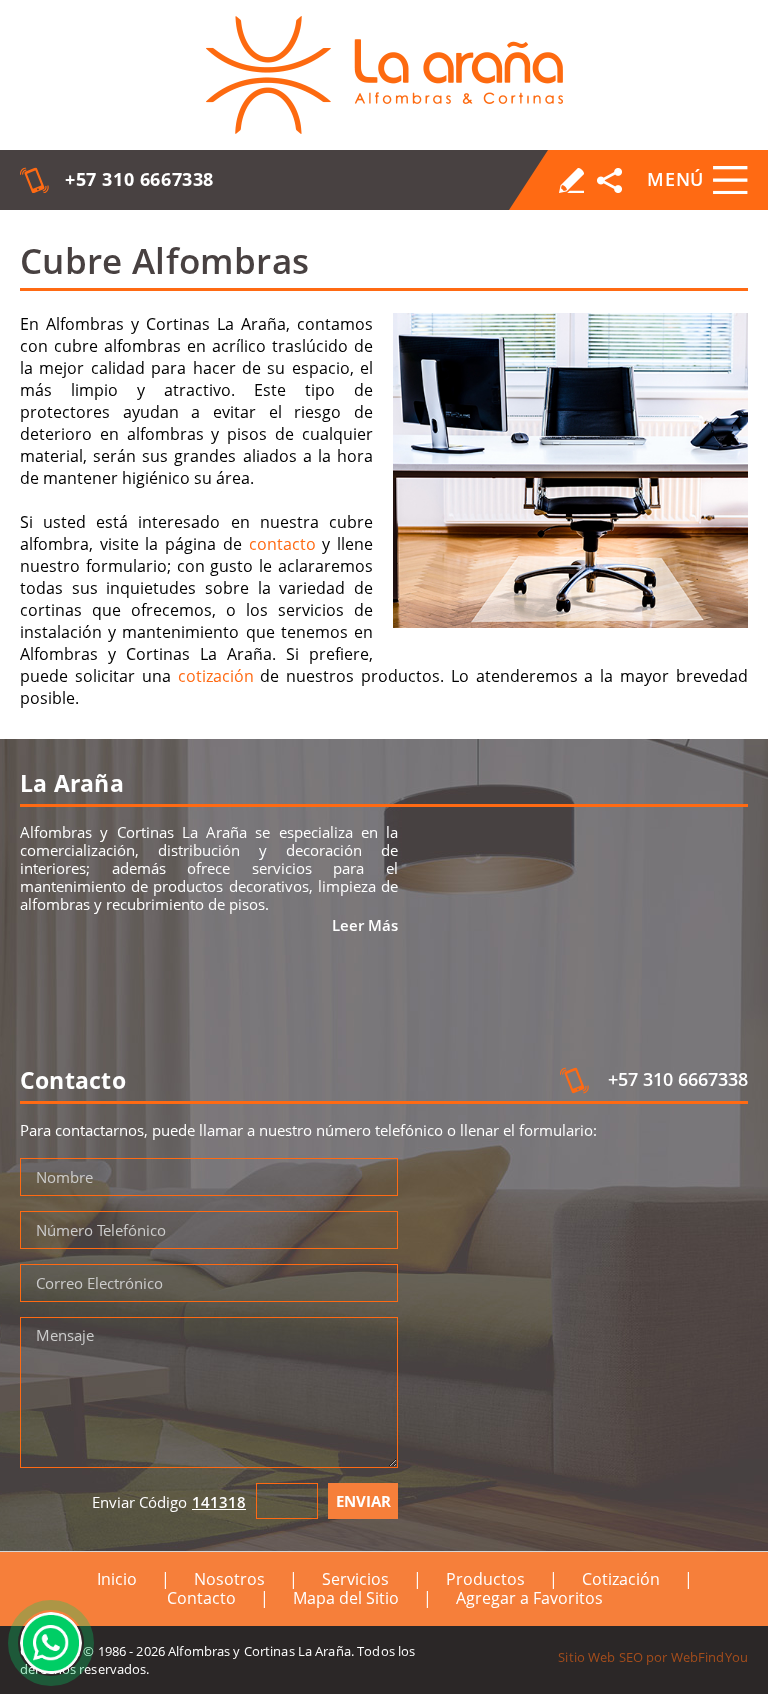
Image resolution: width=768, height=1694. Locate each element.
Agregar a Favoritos (529, 1598)
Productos (485, 1579)
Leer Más (365, 925)
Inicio (117, 1579)
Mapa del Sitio (346, 1598)
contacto (282, 544)
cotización (216, 676)
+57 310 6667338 (139, 179)
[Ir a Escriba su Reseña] (571, 180)
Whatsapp (51, 1643)
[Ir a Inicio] (384, 75)
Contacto (201, 1598)
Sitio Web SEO (600, 1657)
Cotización (621, 1579)
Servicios (355, 1579)
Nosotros (229, 1579)
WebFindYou (709, 1657)
